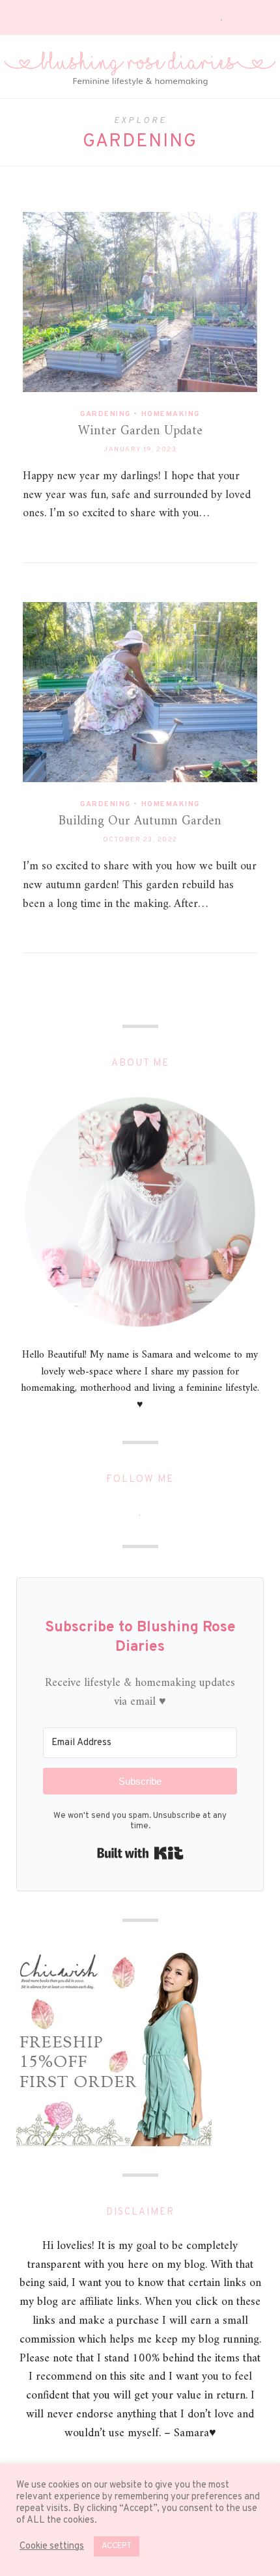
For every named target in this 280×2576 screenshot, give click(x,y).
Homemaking (171, 414)
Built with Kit (140, 1853)
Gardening (105, 414)
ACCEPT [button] (117, 2546)
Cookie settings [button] (52, 2547)
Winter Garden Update (140, 431)
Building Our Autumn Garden (140, 821)
